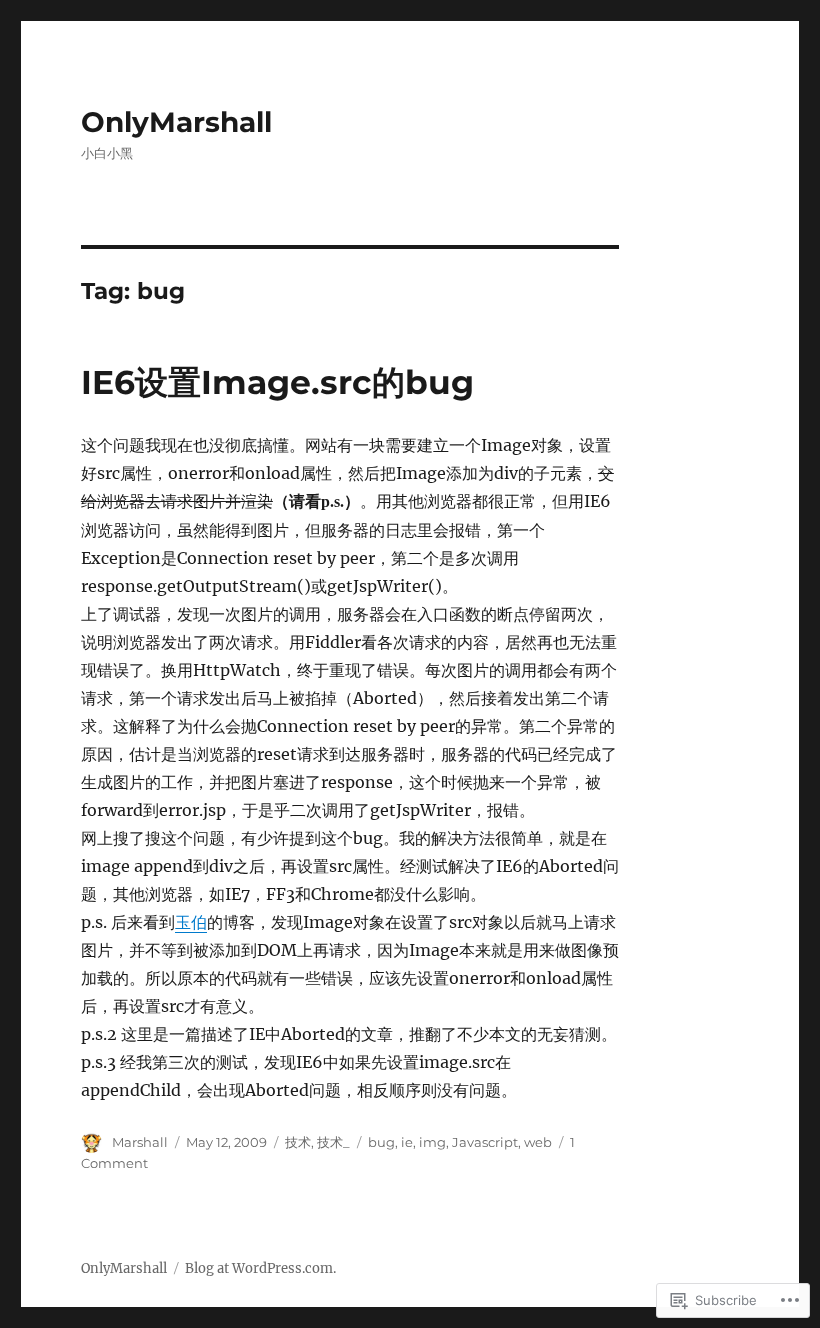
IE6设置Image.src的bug (277, 382)
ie (407, 1142)
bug (381, 1142)
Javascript (485, 1142)
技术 (298, 1142)
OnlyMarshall (176, 122)
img (432, 1142)
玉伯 (191, 922)
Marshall (140, 1142)
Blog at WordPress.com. (260, 1268)
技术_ (333, 1142)
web (538, 1142)
